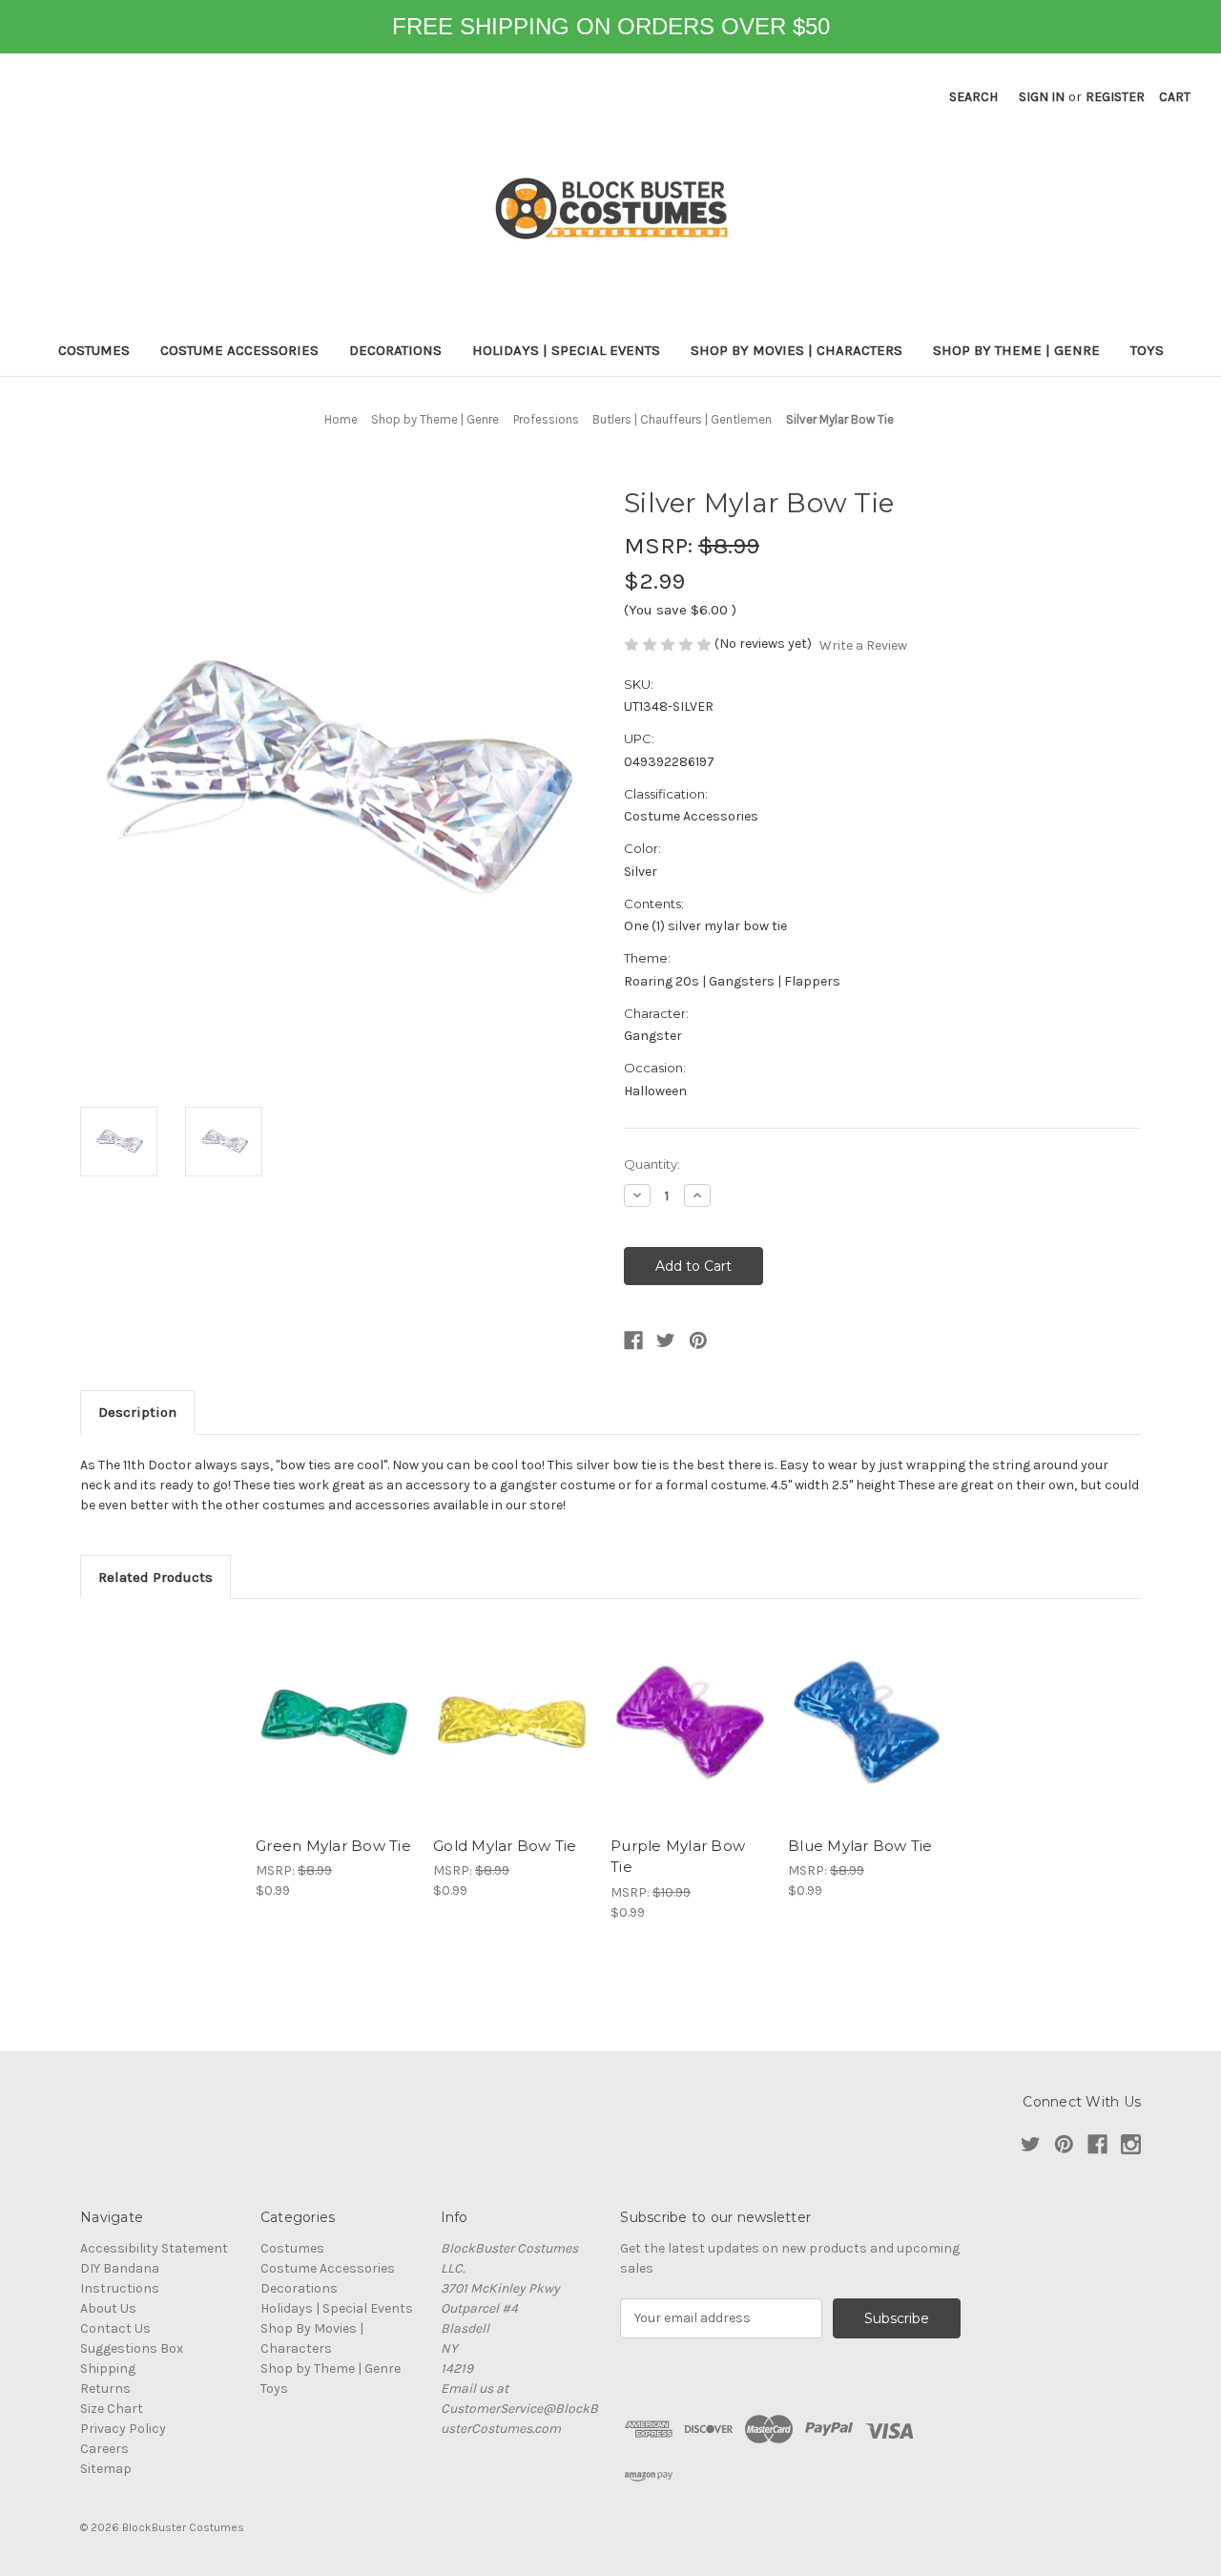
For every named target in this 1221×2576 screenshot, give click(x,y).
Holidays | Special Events (566, 350)
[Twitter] (666, 1340)
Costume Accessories (239, 350)
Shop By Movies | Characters (797, 350)
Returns (105, 2389)
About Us (108, 2308)
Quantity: (652, 1164)
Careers (104, 2449)
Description (137, 1412)
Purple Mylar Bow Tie (678, 1857)
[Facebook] (633, 1340)
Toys (1147, 350)
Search (973, 97)
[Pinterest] (698, 1340)
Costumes (94, 350)
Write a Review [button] (863, 645)
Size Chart (112, 2409)
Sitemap (106, 2469)
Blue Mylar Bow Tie (860, 1846)
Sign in (1042, 97)
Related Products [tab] (155, 1577)
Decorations (395, 350)
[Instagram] (1131, 2144)
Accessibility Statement (154, 2248)
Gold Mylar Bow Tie (505, 1846)
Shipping (108, 2368)
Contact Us (115, 2328)
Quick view (335, 1722)
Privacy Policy (123, 2429)
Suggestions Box (132, 2348)
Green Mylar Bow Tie (333, 1846)
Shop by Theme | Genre (1016, 350)
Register (1115, 97)
